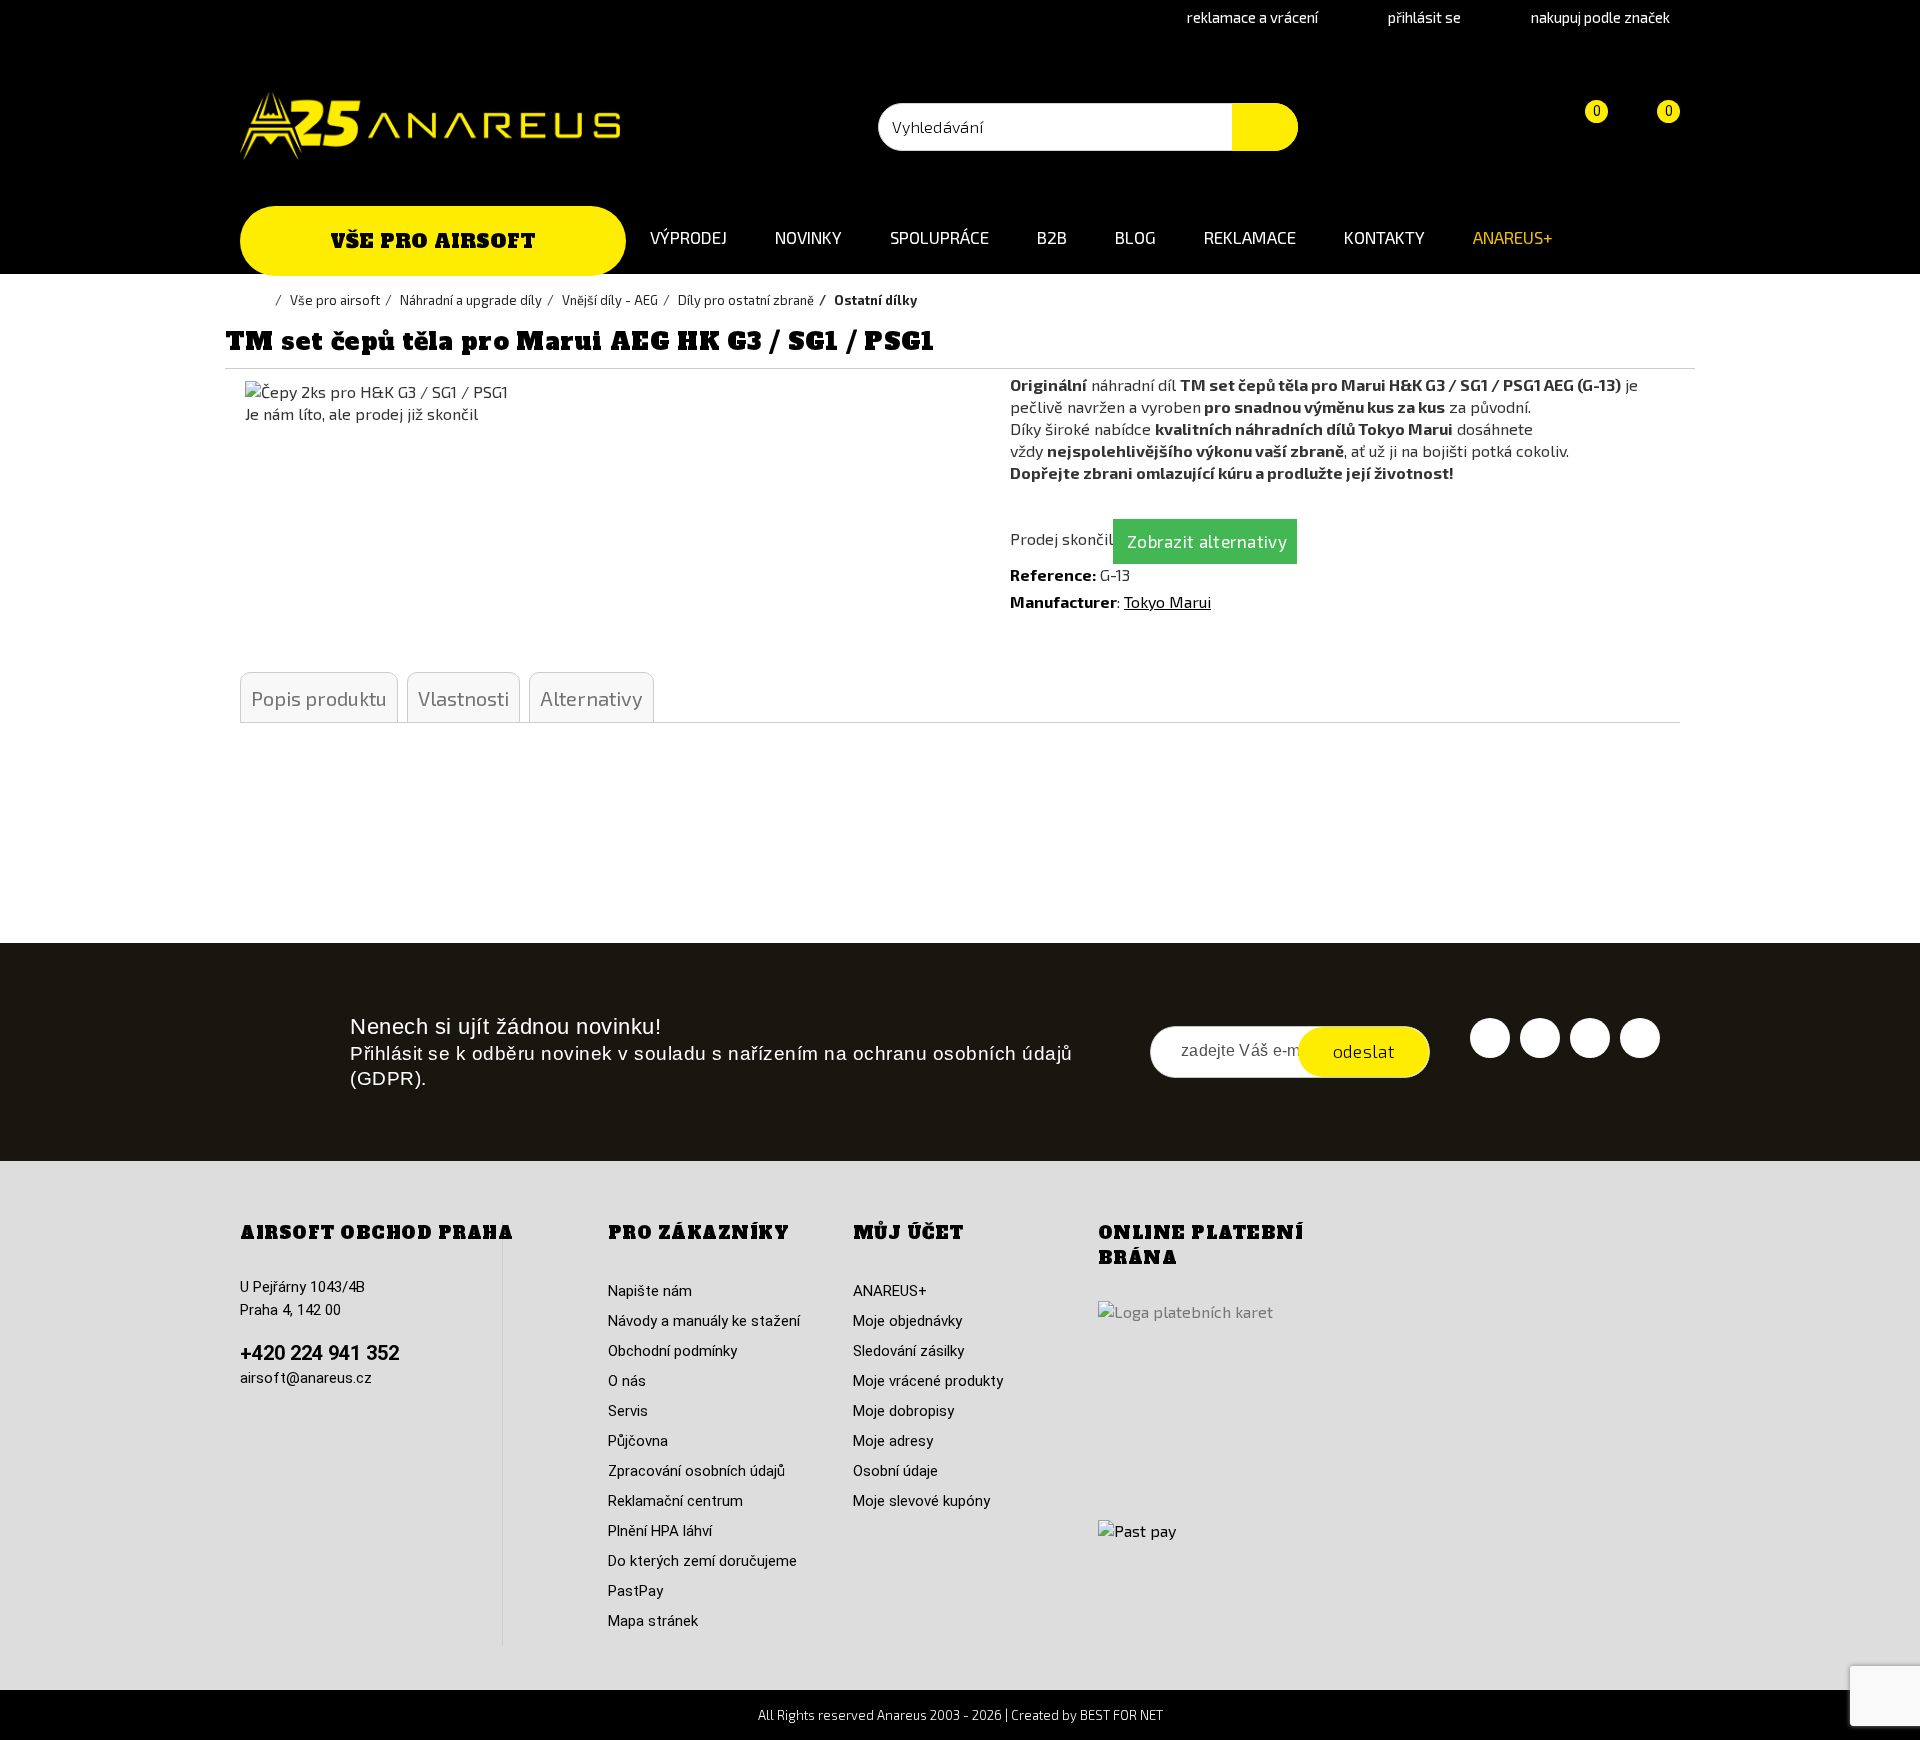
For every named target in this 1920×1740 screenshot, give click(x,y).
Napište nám (650, 1291)
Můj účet (908, 1233)
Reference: (1053, 574)
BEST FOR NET (1121, 1715)
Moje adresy (893, 1441)
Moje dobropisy (903, 1411)
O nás (627, 1381)
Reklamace (1250, 237)
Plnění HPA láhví (660, 1531)
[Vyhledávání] (1265, 127)
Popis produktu (319, 698)
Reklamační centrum (675, 1501)
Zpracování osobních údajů (696, 1471)
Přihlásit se (1424, 17)
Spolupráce (939, 237)
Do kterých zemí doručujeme (702, 1561)
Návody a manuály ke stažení (704, 1321)
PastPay (635, 1591)
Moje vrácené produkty (928, 1381)
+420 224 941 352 (319, 1353)
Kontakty (1384, 237)
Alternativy (591, 698)
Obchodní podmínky (672, 1351)
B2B (1052, 237)
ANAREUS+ (1513, 237)
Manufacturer (1063, 601)
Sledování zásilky (908, 1351)
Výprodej (688, 237)
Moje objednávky (907, 1321)
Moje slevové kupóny (921, 1501)
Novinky (808, 237)
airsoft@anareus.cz (306, 1378)
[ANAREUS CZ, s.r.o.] (430, 126)
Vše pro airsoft (433, 241)
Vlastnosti (463, 698)
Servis (628, 1411)
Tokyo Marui (1167, 601)
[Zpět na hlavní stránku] (265, 300)
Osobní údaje (895, 1471)
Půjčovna (638, 1441)
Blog (1135, 237)
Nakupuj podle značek (1600, 17)
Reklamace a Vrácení (1252, 17)
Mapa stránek (653, 1621)
